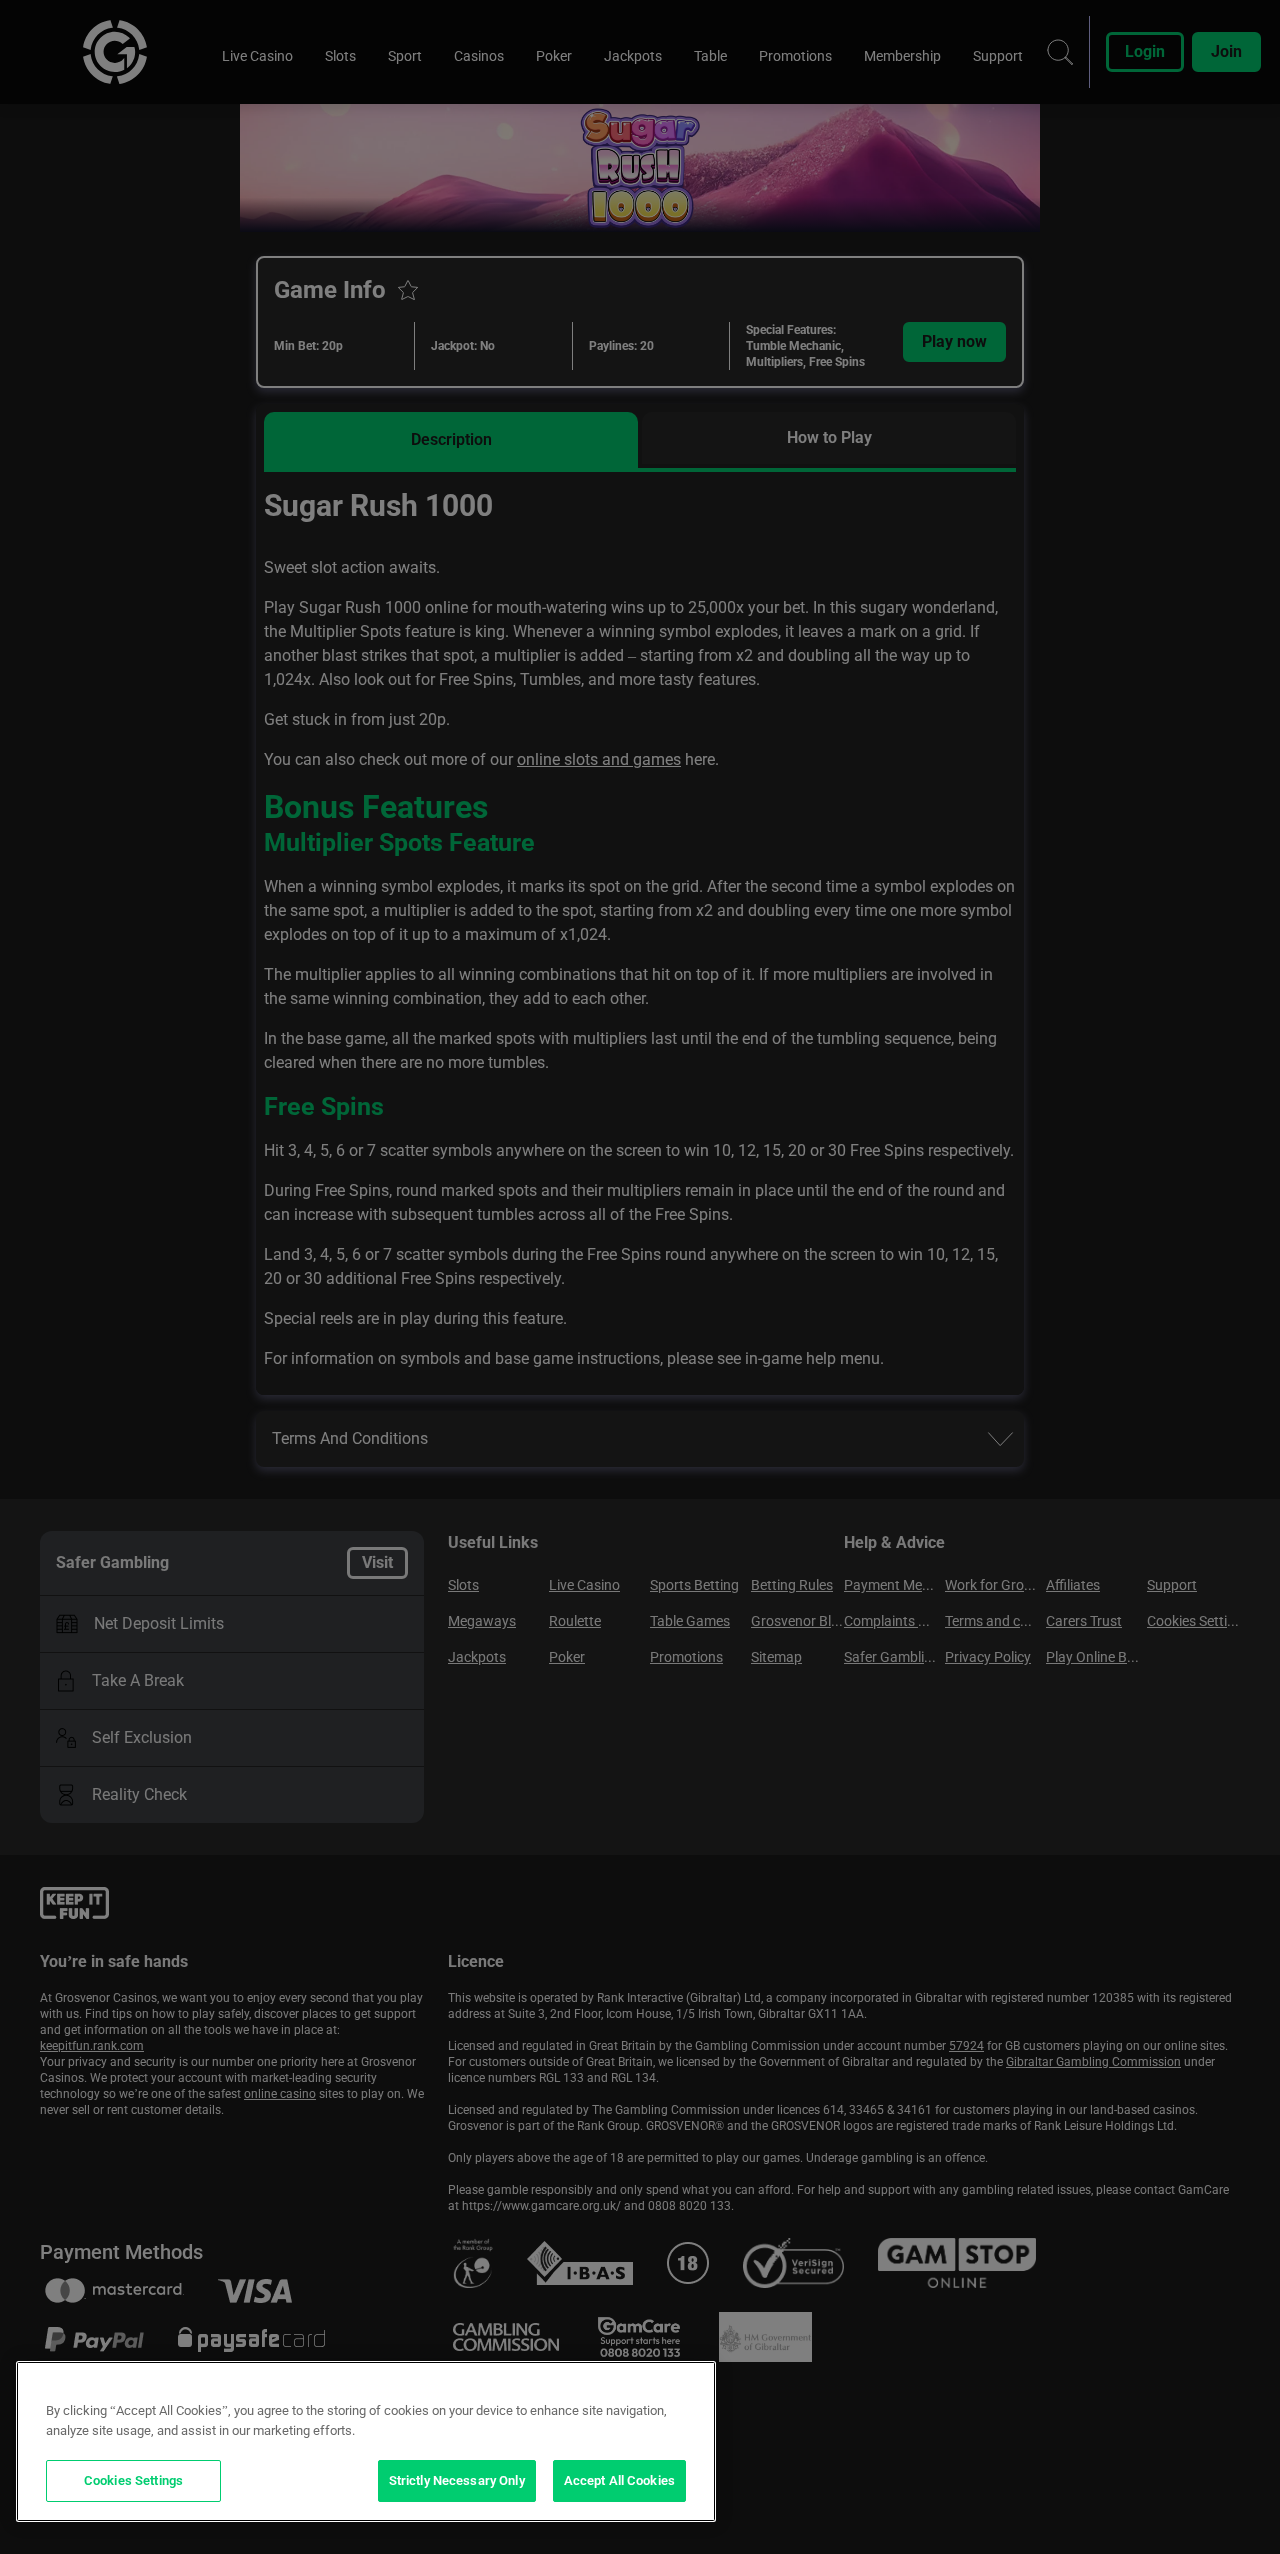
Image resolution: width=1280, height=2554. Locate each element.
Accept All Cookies (619, 2480)
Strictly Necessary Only (457, 2480)
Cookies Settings (133, 2480)
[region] (366, 2441)
